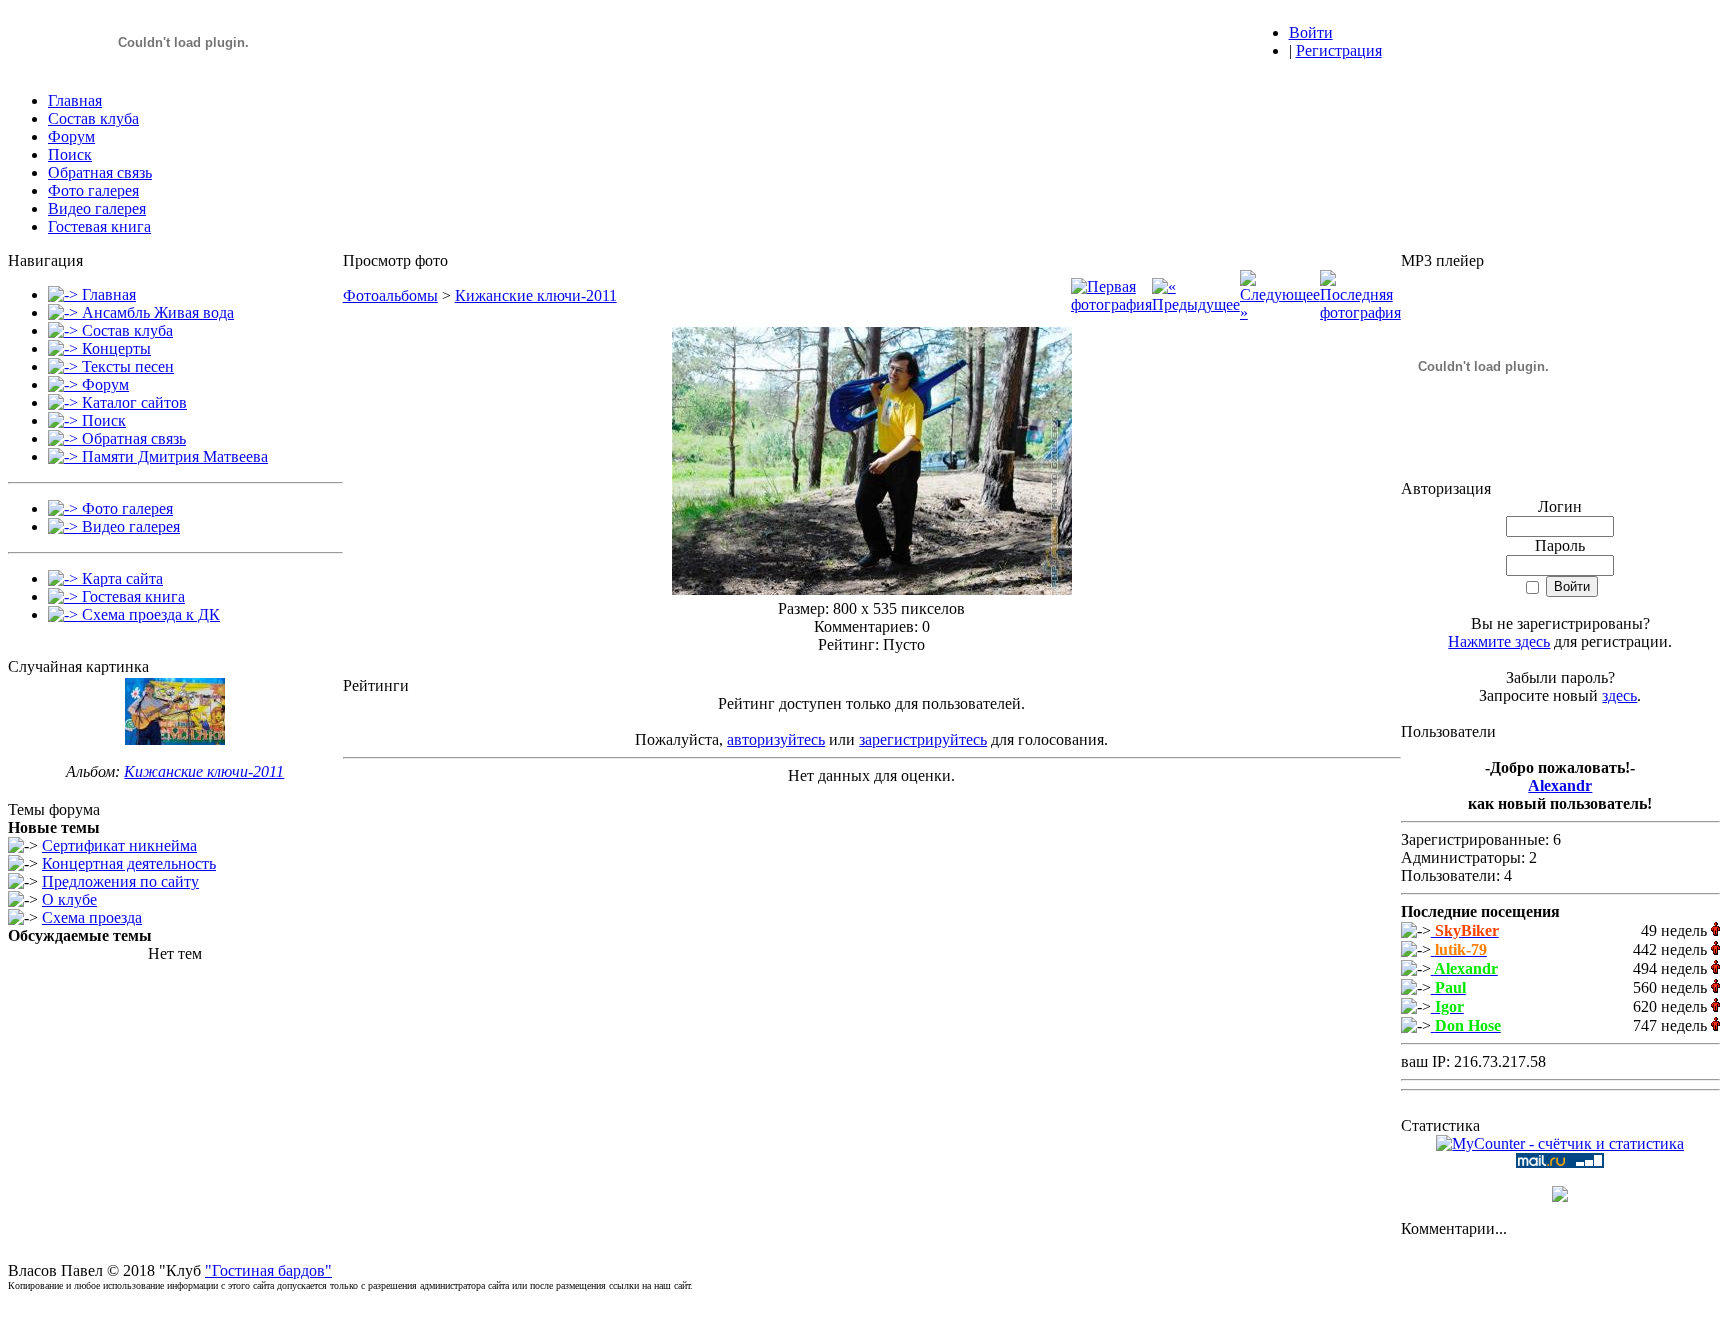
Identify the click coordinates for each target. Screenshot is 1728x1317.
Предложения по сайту (120, 881)
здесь (1619, 695)
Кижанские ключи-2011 (204, 771)
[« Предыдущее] (1196, 304)
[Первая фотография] (1111, 304)
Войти (1311, 32)
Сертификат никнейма (119, 845)
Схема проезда (92, 917)
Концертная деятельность (129, 863)
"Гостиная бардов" (268, 1270)
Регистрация (1339, 50)
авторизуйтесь (776, 739)
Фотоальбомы (390, 295)
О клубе (69, 899)
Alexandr (1560, 785)
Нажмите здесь (1499, 641)
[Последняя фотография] (1360, 312)
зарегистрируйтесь (923, 739)
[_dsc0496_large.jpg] (872, 589)
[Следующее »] (1280, 312)
